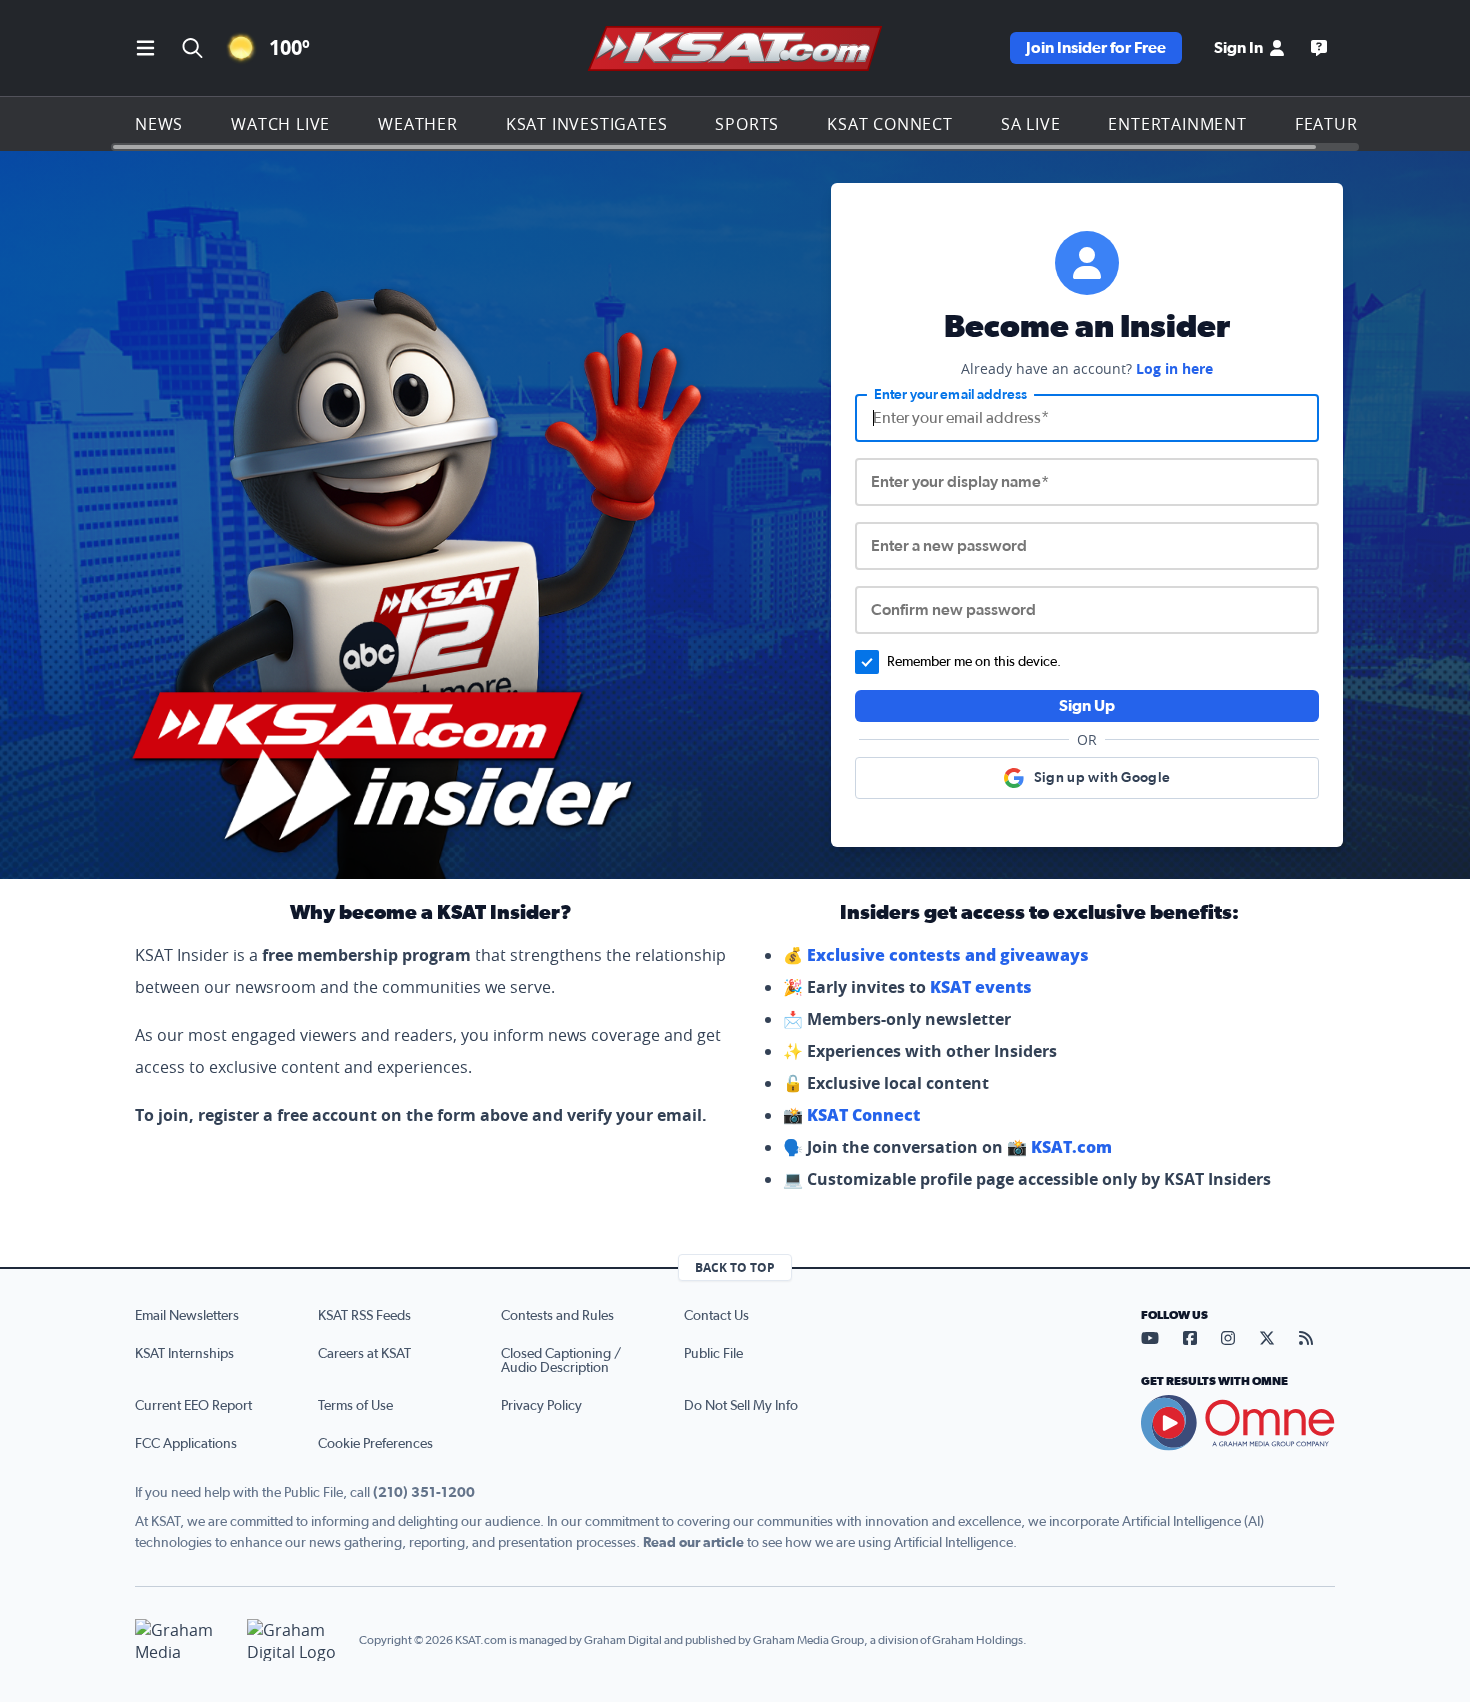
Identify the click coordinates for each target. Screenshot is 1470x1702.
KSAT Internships (184, 1354)
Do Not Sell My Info (741, 1406)
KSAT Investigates (587, 124)
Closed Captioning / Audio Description (561, 1361)
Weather (418, 124)
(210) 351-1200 (424, 1493)
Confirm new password (953, 610)
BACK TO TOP (735, 1267)
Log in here (1174, 368)
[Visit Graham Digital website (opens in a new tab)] (295, 1640)
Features (1336, 124)
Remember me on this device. (974, 662)
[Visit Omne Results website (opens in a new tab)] (1238, 1423)
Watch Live (280, 124)
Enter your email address (950, 395)
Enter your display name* (960, 482)
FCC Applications (186, 1444)
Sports (747, 124)
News (159, 124)
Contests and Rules (557, 1316)
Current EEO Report (193, 1406)
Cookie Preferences (375, 1444)
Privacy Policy (541, 1406)
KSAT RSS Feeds (364, 1316)
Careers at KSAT (364, 1354)
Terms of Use (355, 1406)
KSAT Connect (890, 124)
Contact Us (716, 1316)
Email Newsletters (187, 1316)
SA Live (1031, 124)
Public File (713, 1354)
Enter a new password (949, 546)
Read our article (693, 1543)
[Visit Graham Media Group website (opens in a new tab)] (183, 1640)
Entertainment (1177, 124)
